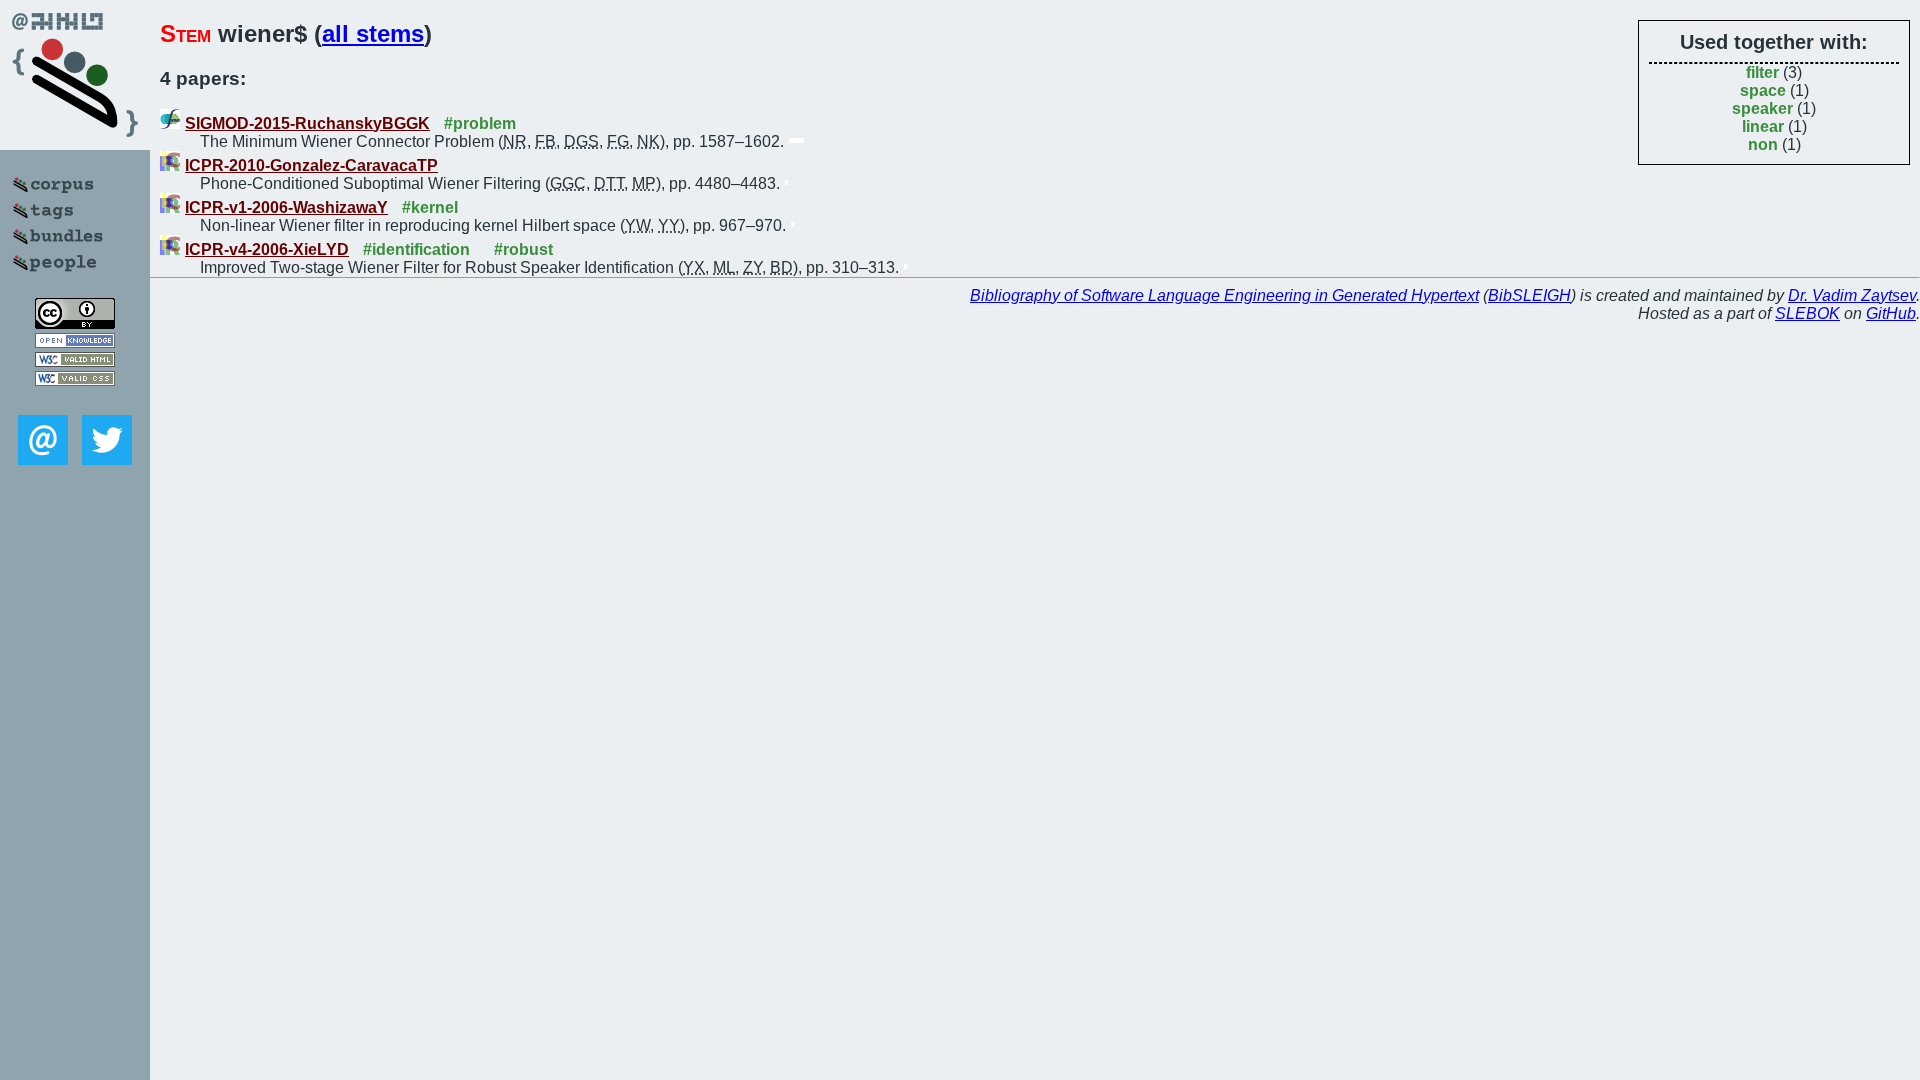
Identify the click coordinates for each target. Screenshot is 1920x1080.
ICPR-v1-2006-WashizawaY (286, 207)
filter (1762, 72)
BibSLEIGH (1529, 295)
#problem (480, 123)
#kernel (430, 207)
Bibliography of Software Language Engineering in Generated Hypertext (1224, 295)
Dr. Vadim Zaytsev (1852, 295)
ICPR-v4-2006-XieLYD (267, 249)
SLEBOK (1807, 313)
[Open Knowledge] (75, 342)
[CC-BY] (75, 323)
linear (1763, 126)
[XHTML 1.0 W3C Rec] (75, 361)
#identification (416, 249)
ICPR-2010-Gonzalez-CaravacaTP (311, 165)
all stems (373, 33)
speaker (1762, 108)
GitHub (1891, 313)
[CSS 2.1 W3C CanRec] (75, 400)
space (1763, 90)
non (1763, 144)
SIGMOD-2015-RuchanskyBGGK (307, 123)
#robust (523, 249)
